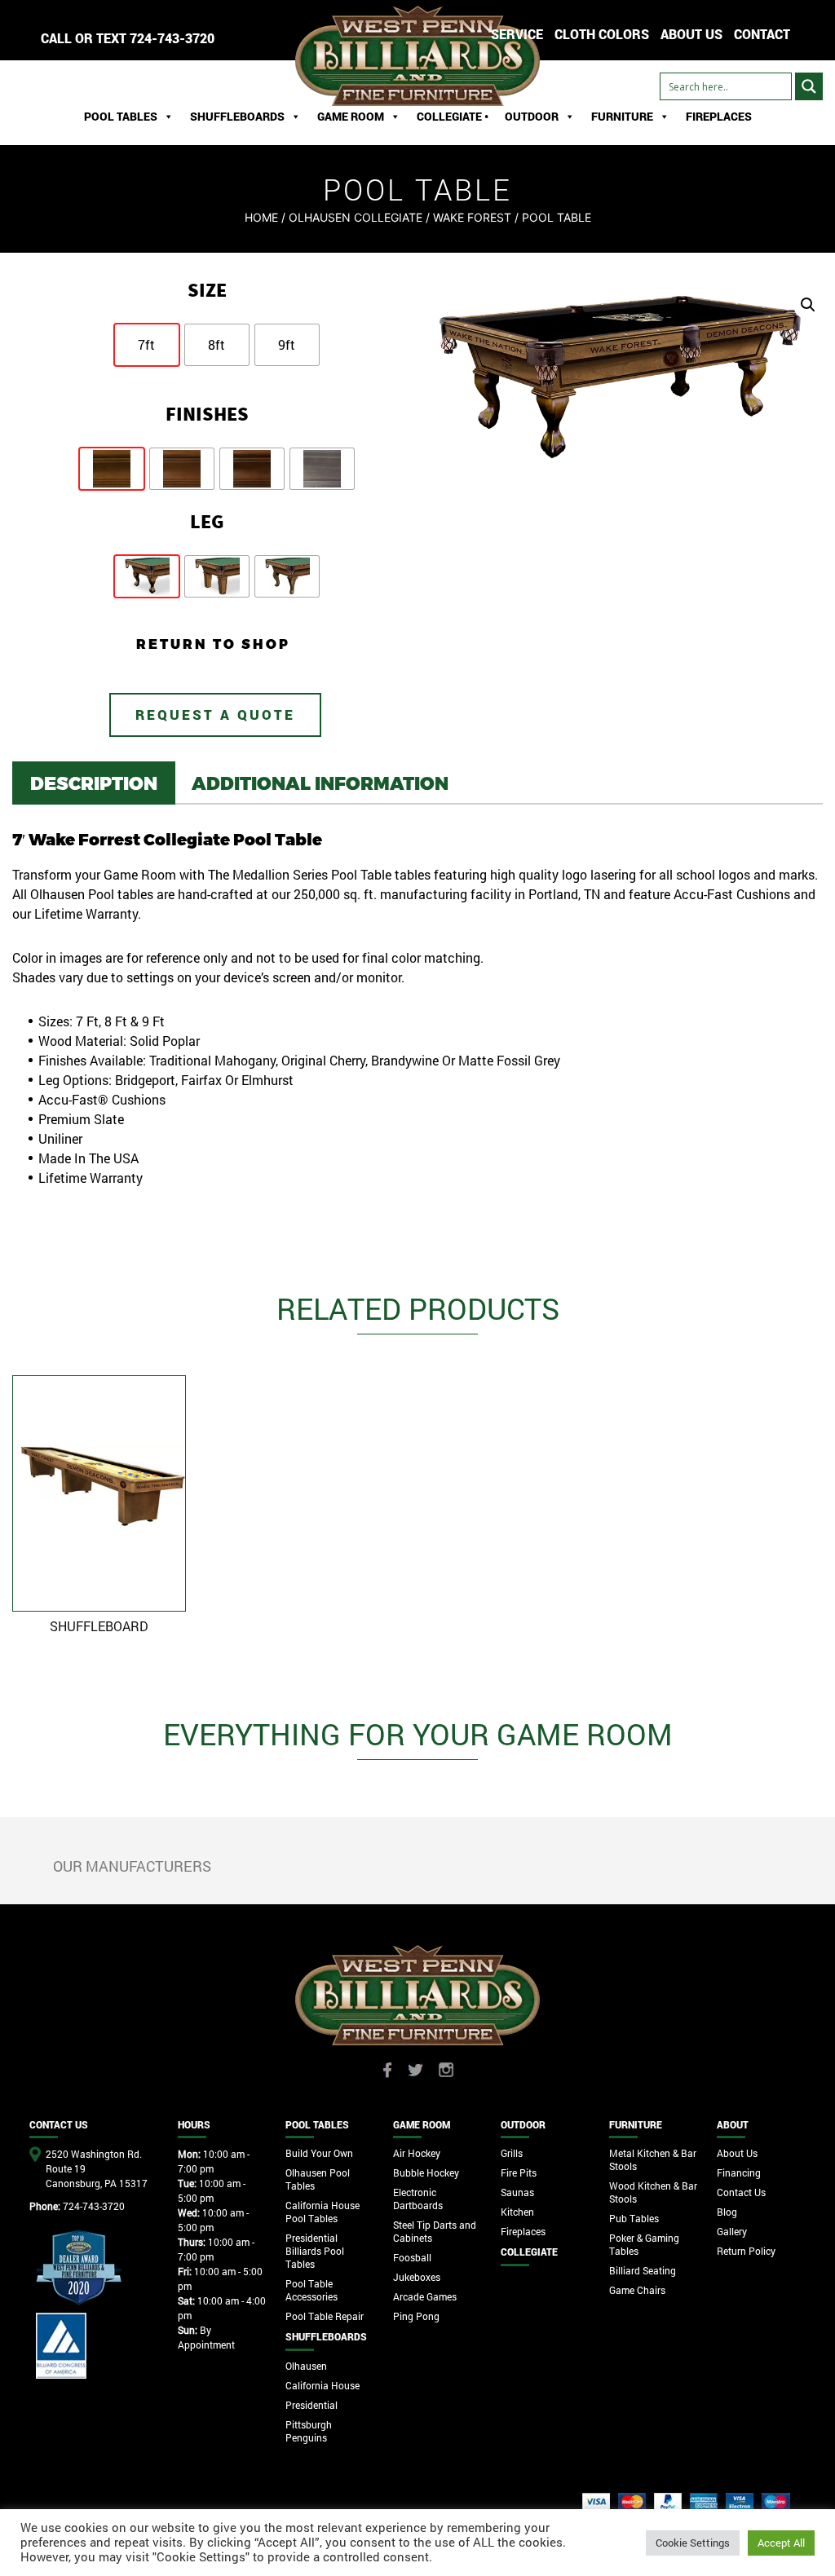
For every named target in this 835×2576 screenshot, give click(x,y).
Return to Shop (213, 644)
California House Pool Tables (323, 2212)
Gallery (732, 2231)
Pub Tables (634, 2218)
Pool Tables (121, 116)
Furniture (622, 116)
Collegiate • (453, 116)
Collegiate (529, 2252)
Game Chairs (637, 2290)
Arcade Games (425, 2296)
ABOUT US (691, 34)
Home (261, 217)
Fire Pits (519, 2172)
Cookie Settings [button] (693, 2543)
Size (207, 290)
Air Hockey (417, 2153)
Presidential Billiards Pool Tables (315, 2251)
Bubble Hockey (426, 2172)
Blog (727, 2212)
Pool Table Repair (325, 2316)
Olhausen (306, 2366)
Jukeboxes (417, 2277)
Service (517, 34)
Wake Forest (472, 217)
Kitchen (517, 2212)
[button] (808, 305)
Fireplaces (719, 116)
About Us (737, 2153)
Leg (207, 521)
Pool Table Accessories (311, 2290)
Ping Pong (416, 2316)
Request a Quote (215, 715)
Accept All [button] (781, 2543)
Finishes (207, 414)
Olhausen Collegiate (356, 217)
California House (323, 2385)
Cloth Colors (602, 34)
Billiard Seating (643, 2270)
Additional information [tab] (320, 783)
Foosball (412, 2257)
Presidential (311, 2405)
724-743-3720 (172, 38)
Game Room (351, 116)
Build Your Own (319, 2153)
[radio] (147, 345)
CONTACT (762, 34)
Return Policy (746, 2251)
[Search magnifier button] (809, 86)
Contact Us (741, 2192)
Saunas (517, 2192)
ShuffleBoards (237, 116)
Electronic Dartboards (418, 2199)
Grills (512, 2153)
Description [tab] (94, 783)
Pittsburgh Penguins (309, 2431)
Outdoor (532, 116)
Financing (739, 2172)
